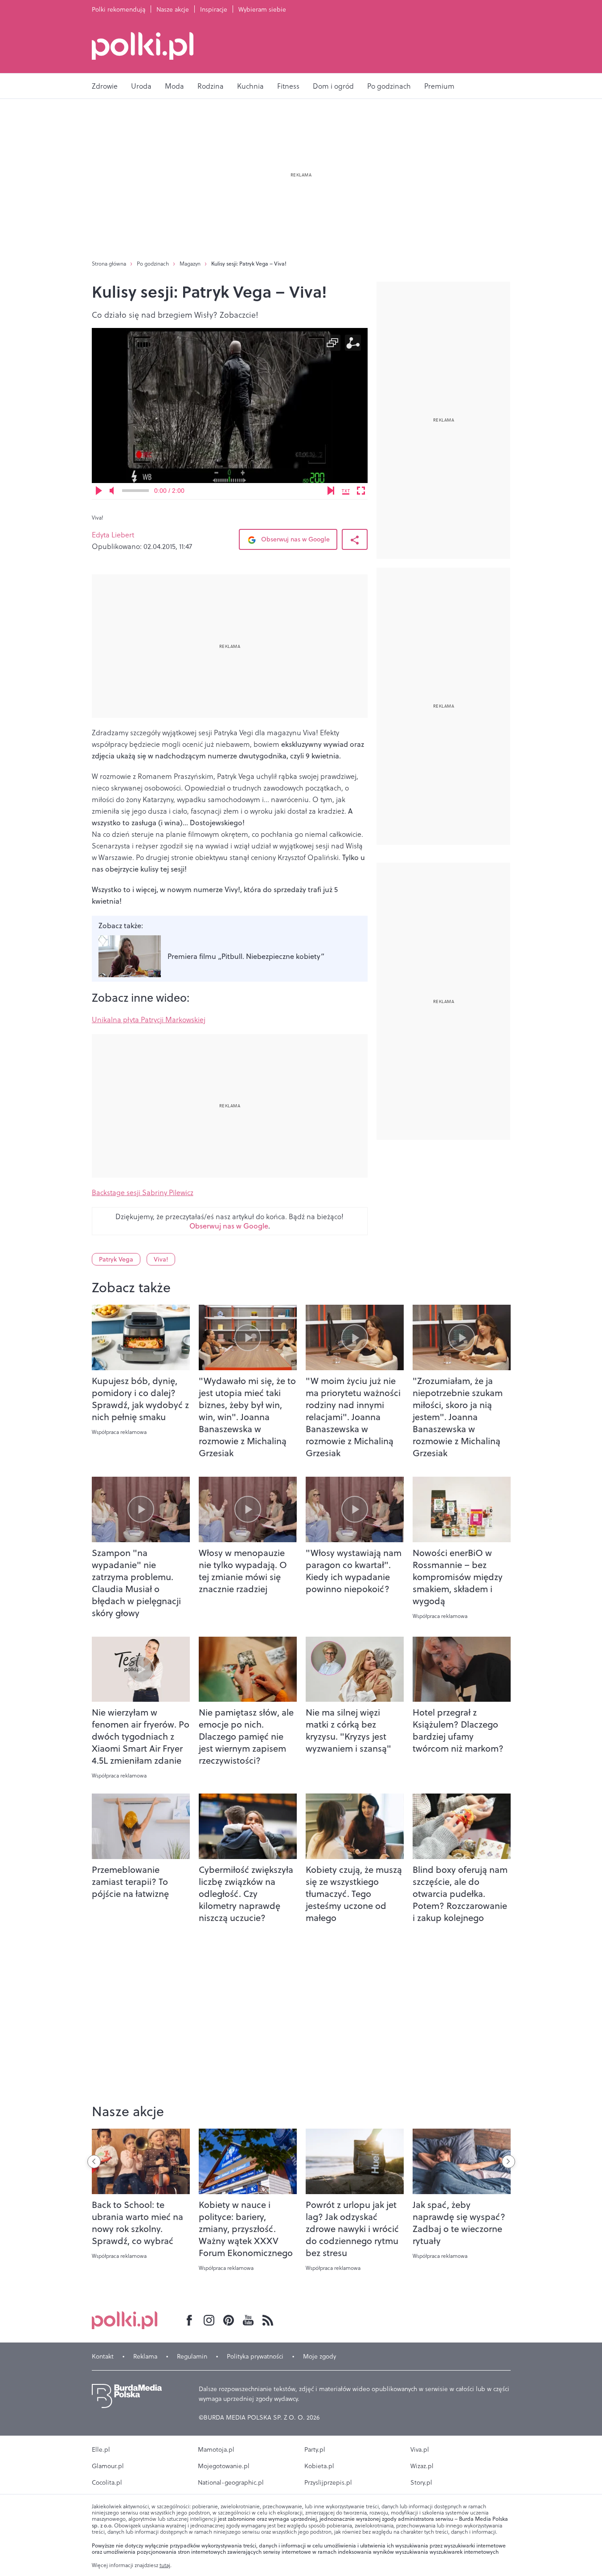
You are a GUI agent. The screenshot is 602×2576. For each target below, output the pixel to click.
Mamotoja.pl (216, 2449)
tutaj (165, 2565)
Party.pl (315, 2449)
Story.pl (421, 2482)
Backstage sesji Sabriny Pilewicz (143, 1192)
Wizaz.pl (422, 2466)
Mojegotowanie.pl (224, 2466)
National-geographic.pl (231, 2482)
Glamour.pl (108, 2466)
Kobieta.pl (319, 2466)
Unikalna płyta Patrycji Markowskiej (149, 1020)
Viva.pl (420, 2449)
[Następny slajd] (508, 2162)
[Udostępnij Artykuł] (355, 539)
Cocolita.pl (107, 2482)
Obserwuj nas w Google (295, 539)
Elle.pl (101, 2449)
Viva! (161, 1259)
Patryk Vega (116, 1259)
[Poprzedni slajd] (94, 2162)
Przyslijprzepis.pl (328, 2482)
